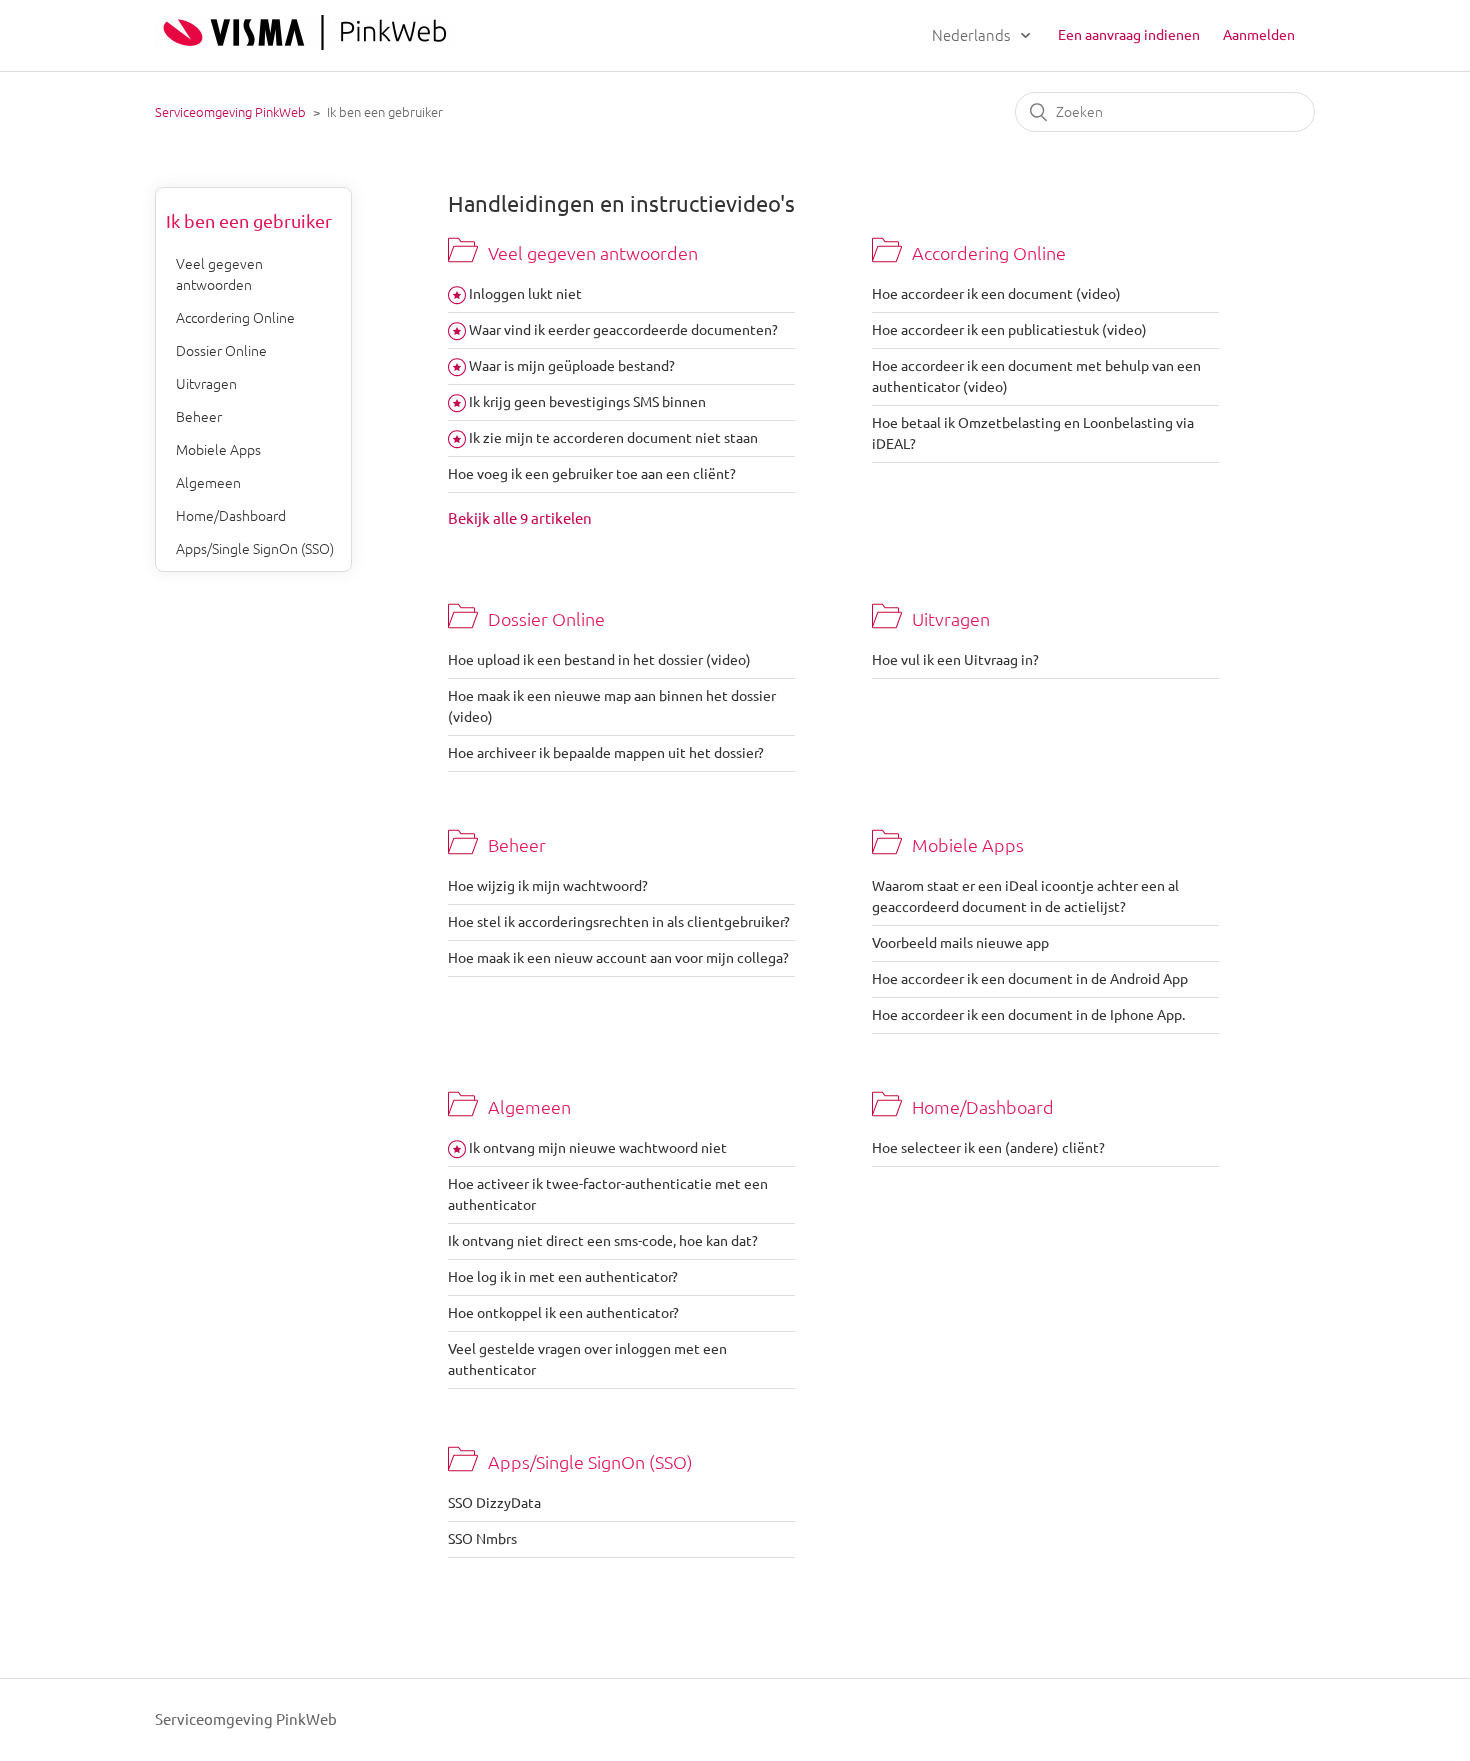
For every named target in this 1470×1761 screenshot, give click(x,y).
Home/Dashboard (231, 516)
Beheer (199, 417)
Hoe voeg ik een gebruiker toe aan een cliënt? (592, 474)
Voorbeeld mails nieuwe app (960, 943)
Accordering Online (235, 318)
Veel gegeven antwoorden (219, 274)
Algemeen (208, 483)
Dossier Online (221, 351)
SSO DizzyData (494, 1503)
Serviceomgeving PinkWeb (230, 112)
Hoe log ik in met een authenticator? (563, 1277)
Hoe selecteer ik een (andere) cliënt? (988, 1148)
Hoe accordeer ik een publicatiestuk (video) (1009, 330)
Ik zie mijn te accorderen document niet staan (613, 438)
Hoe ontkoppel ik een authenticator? (563, 1313)
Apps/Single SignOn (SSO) (255, 549)
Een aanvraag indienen (1129, 35)
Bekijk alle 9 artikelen (520, 518)
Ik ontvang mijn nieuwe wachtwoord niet (598, 1148)
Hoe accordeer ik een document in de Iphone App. (1028, 1015)
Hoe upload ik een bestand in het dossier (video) (599, 660)
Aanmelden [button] (1259, 35)
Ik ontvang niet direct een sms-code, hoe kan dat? (603, 1241)
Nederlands (972, 35)
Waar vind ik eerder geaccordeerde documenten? (623, 330)
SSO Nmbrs (482, 1539)
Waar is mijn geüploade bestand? (572, 366)
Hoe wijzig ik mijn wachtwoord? (548, 886)
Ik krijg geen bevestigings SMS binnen (587, 402)
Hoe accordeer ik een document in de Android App (1030, 979)
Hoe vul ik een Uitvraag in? (955, 660)
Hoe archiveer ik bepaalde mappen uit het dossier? (606, 753)
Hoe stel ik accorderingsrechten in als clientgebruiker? (619, 922)
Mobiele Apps (218, 450)
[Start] (305, 44)
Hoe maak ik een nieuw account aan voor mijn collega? (618, 958)
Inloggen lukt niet (525, 294)
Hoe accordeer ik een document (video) (996, 294)
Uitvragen (206, 384)
